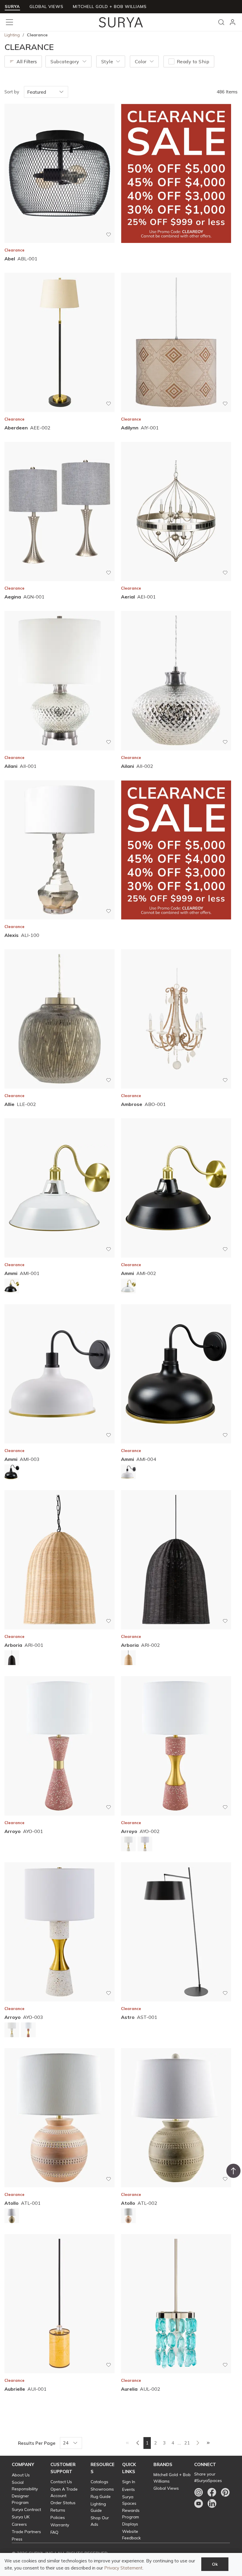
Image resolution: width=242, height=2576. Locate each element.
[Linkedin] (212, 2504)
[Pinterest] (225, 2492)
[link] (127, 2443)
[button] (23, 2465)
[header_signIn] (233, 22)
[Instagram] (199, 2492)
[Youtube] (199, 2504)
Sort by (12, 92)
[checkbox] (171, 61)
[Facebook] (212, 2492)
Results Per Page (37, 2443)
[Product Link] (12, 1287)
